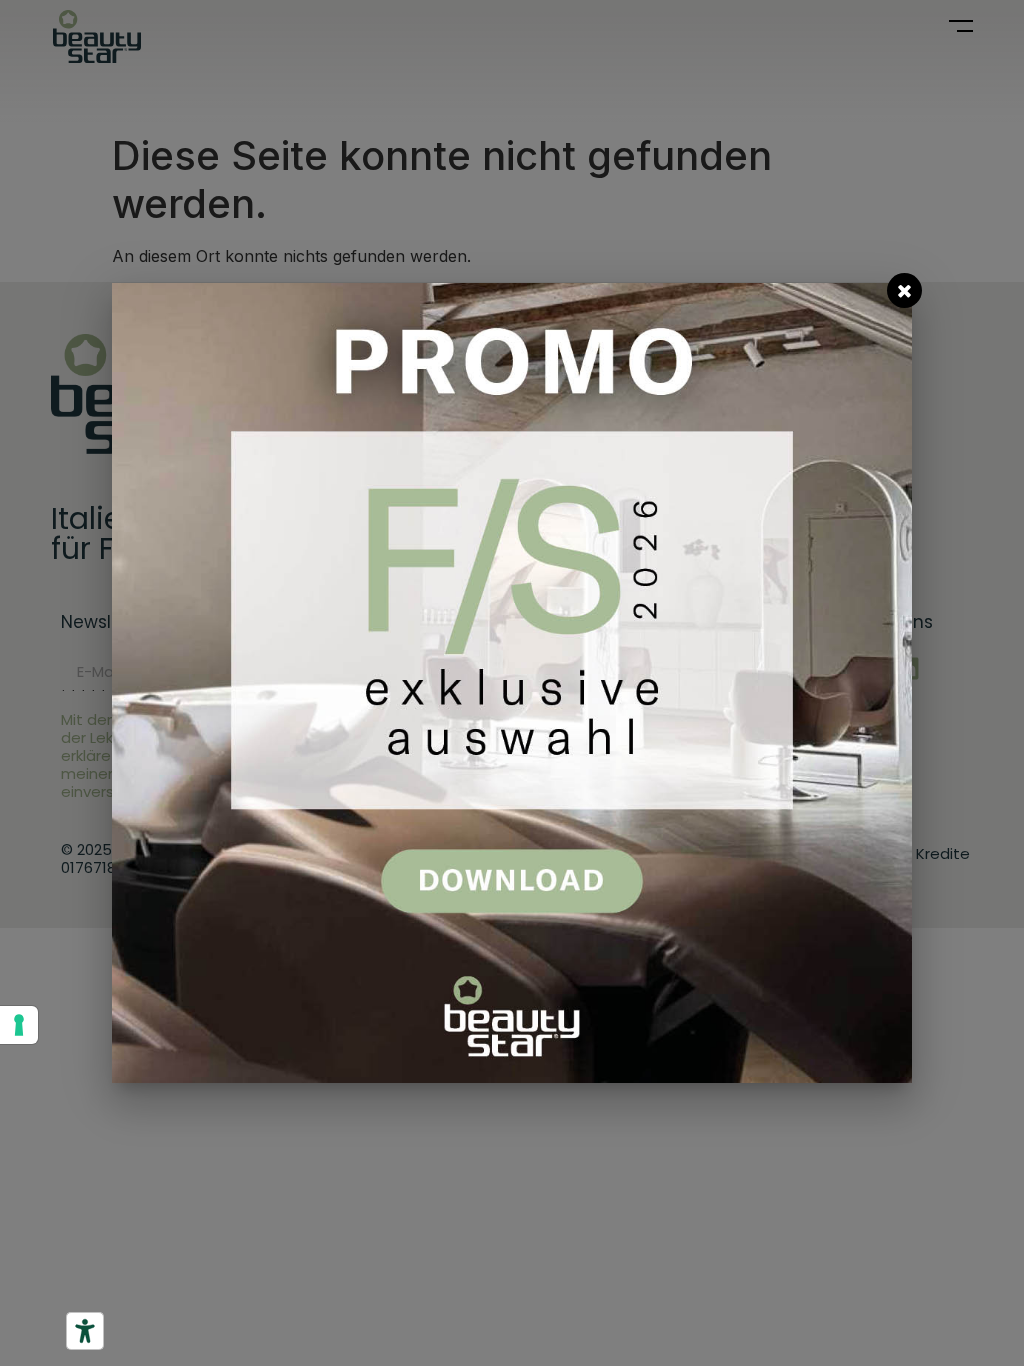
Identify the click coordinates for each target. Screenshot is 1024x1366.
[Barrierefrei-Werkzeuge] (85, 1331)
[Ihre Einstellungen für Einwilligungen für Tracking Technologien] (19, 1025)
